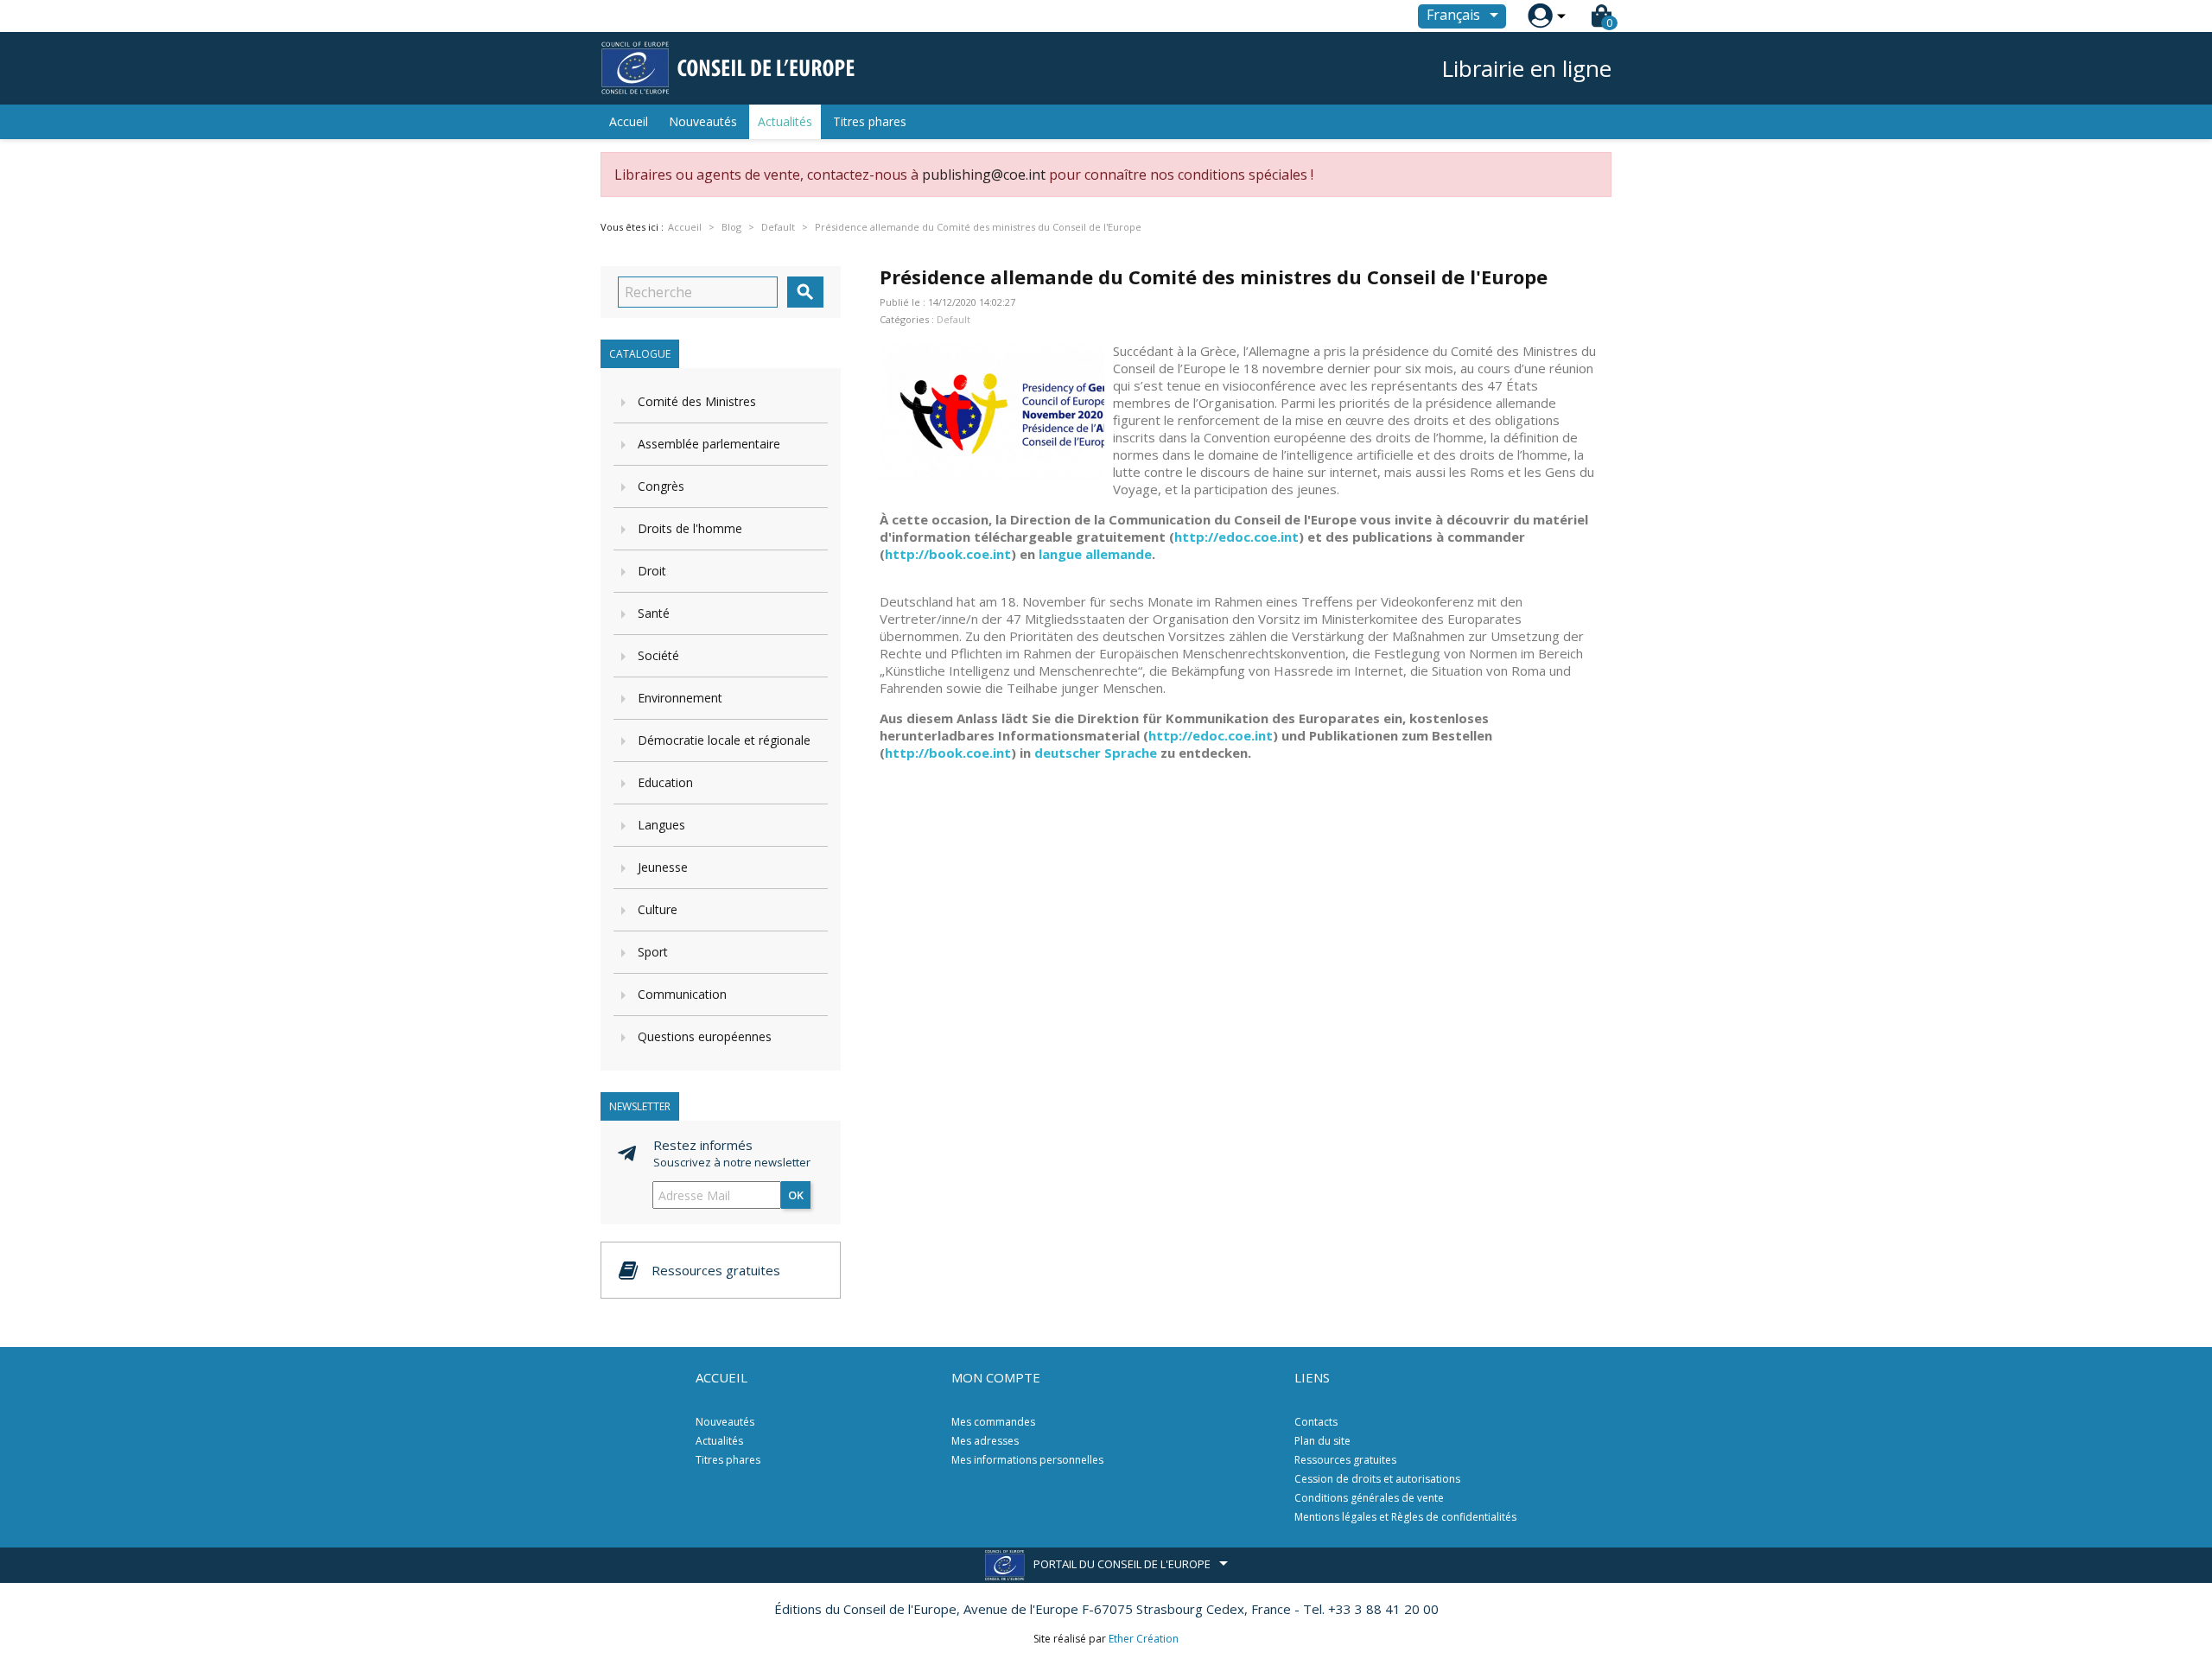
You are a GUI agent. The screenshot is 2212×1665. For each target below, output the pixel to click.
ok (796, 1195)
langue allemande (1095, 554)
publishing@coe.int (984, 175)
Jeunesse (663, 867)
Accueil (629, 121)
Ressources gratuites (1345, 1460)
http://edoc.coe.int (1236, 537)
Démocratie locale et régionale (724, 740)
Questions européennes (705, 1036)
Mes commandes (993, 1422)
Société (658, 655)
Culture (658, 909)
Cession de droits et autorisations (1377, 1479)
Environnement (680, 698)
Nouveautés (703, 121)
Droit (652, 571)
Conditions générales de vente (1369, 1498)
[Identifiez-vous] (1540, 16)
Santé (654, 613)
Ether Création (1144, 1639)
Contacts (1316, 1422)
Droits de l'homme (690, 528)
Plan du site (1322, 1441)
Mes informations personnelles (1027, 1460)
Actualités (785, 121)
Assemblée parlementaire (709, 444)
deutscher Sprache (1096, 753)
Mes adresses (985, 1441)
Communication (682, 994)
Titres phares (870, 121)
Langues (661, 825)
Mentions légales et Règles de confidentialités (1405, 1517)
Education (665, 782)
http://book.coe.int (948, 554)
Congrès (661, 486)
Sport (653, 952)
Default (953, 319)
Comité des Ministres (697, 401)
